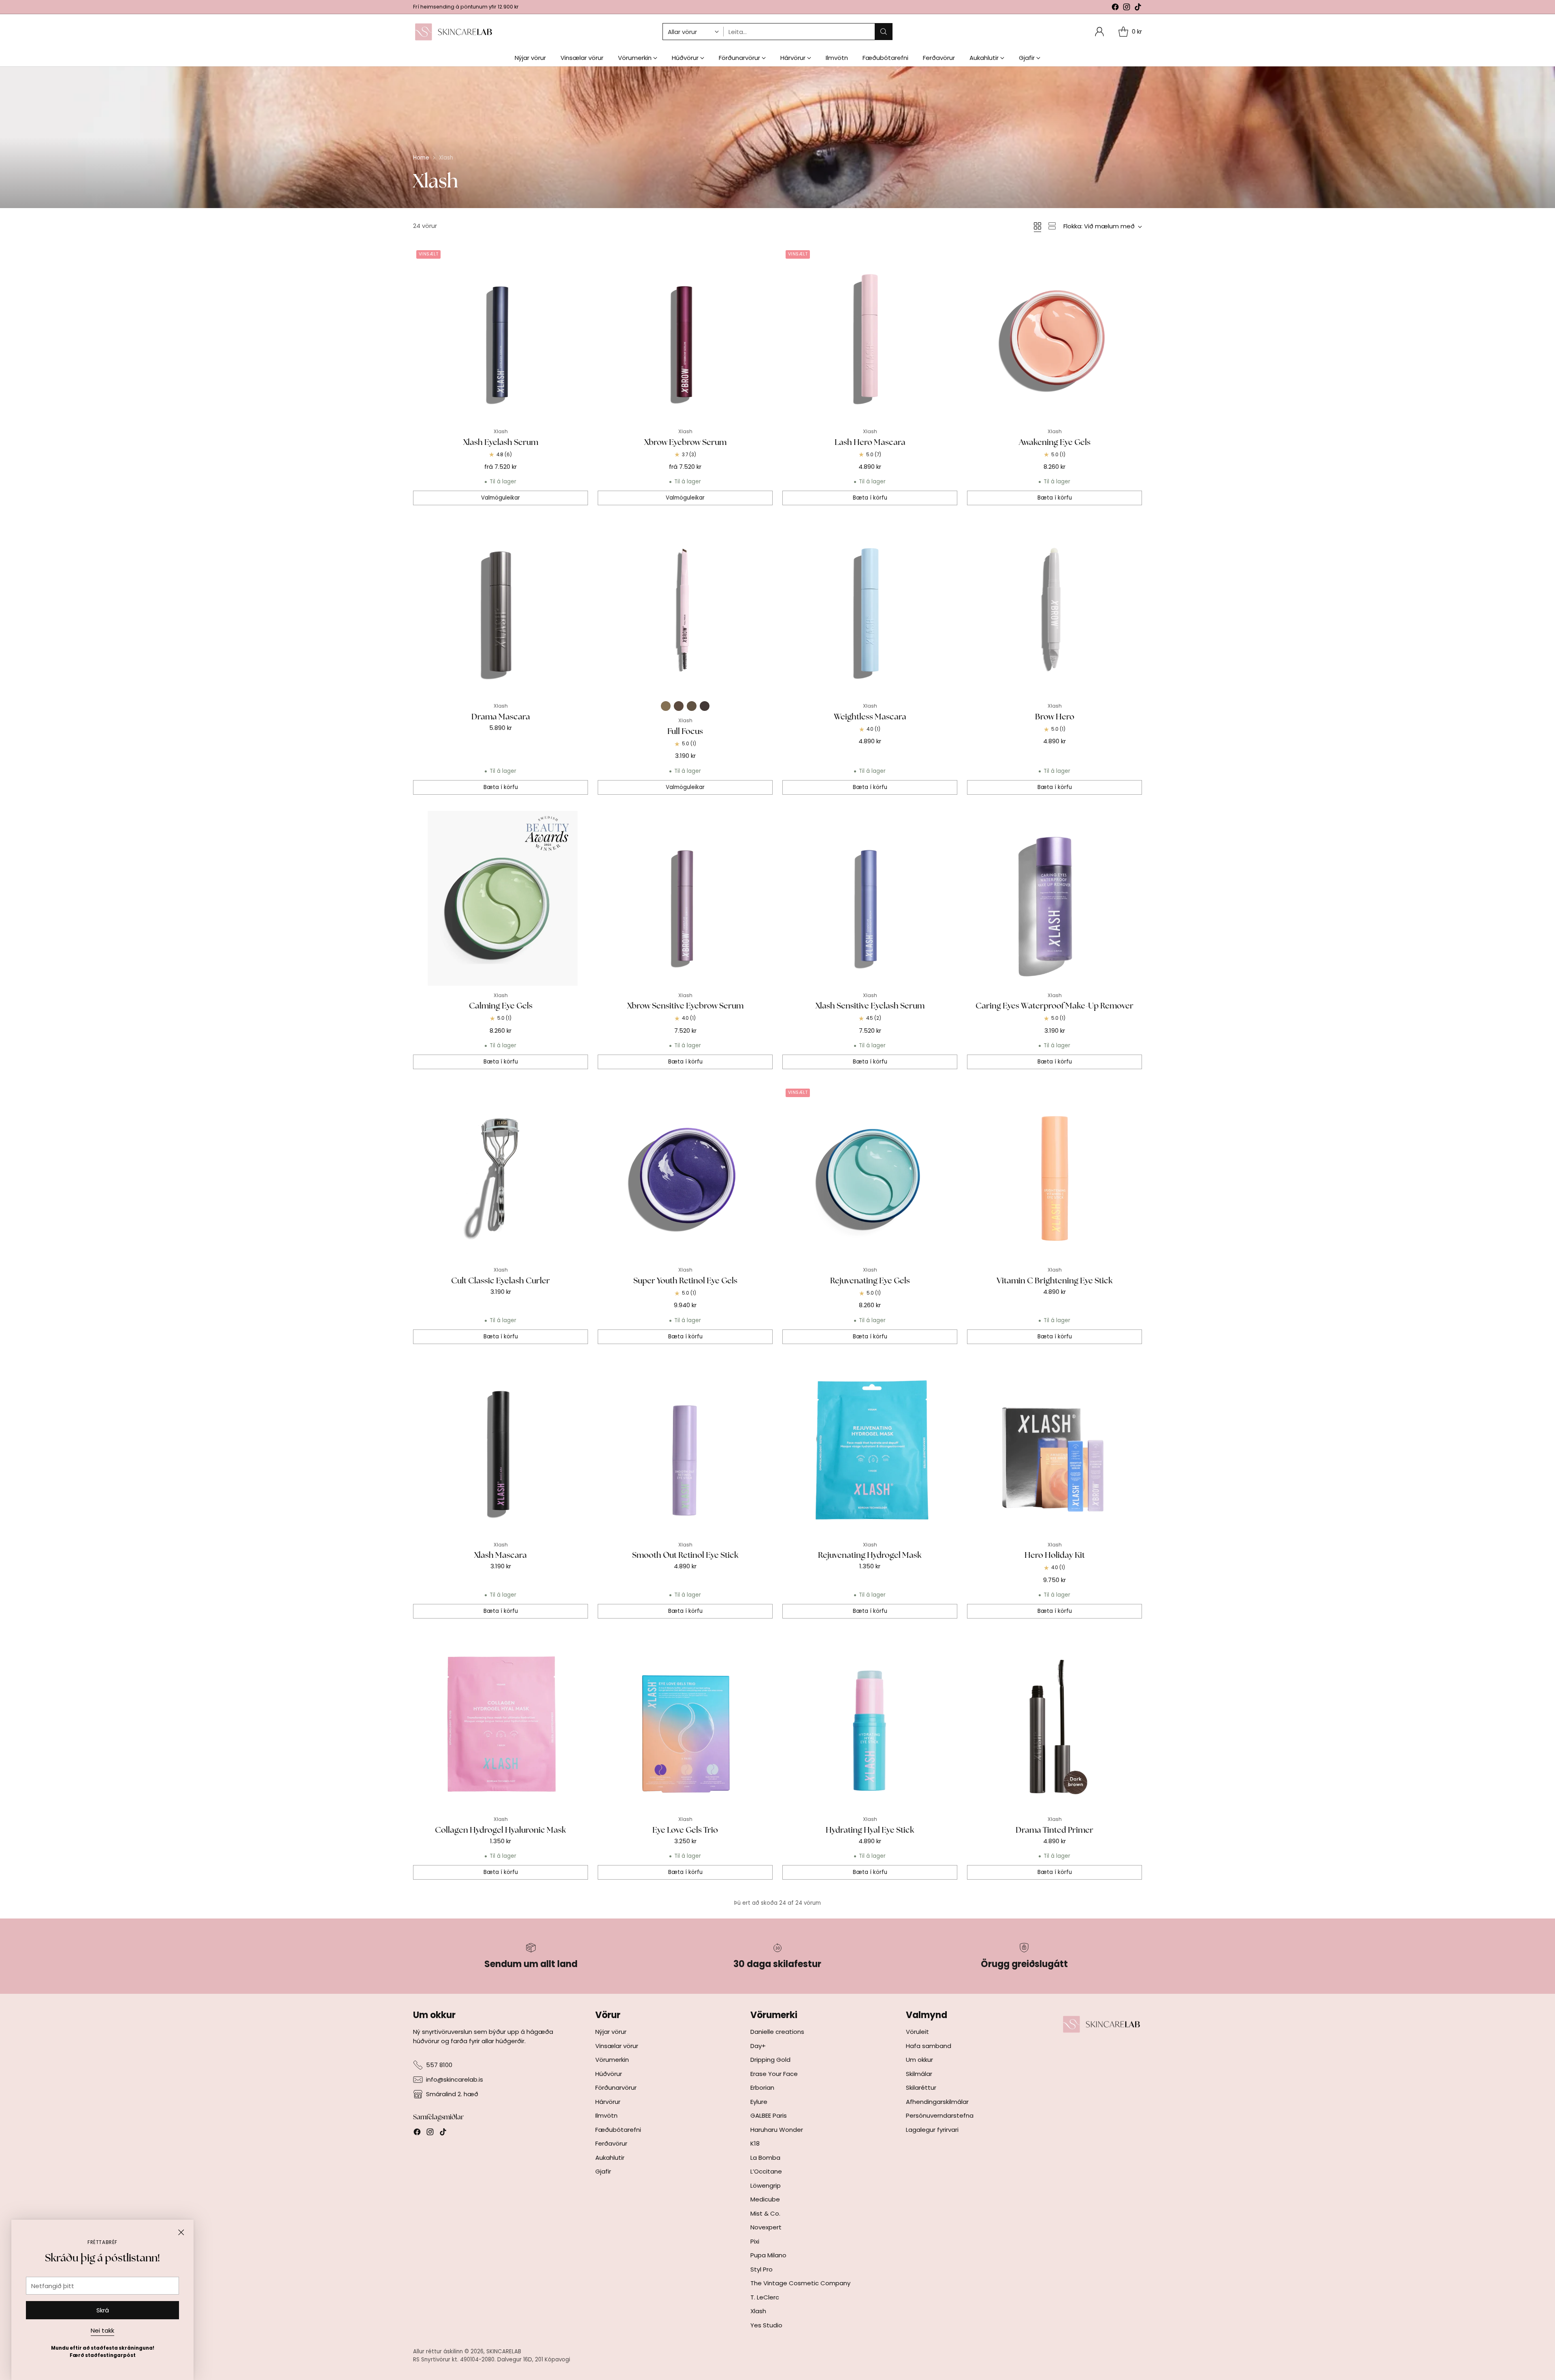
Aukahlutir (610, 2158)
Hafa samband (929, 2046)
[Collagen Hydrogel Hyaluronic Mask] (501, 1722)
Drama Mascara (501, 717)
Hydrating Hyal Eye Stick (870, 1830)
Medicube (765, 2199)
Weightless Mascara (870, 717)
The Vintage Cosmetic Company (800, 2283)
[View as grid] (1037, 226)
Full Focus (685, 731)
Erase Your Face (774, 2074)
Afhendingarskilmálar (937, 2102)
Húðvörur (609, 2074)
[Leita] (884, 32)
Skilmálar (919, 2074)
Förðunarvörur (616, 2088)
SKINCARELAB (504, 2351)
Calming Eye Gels (501, 1006)
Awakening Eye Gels (1055, 442)
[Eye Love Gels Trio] (685, 1722)
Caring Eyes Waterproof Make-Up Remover (1054, 1006)
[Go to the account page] (1099, 32)
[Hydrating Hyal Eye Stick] (870, 1722)
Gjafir (603, 2171)
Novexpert (766, 2227)
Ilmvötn (606, 2115)
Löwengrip (766, 2185)
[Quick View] (577, 257)
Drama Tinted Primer (1054, 1830)
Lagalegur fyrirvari (932, 2130)
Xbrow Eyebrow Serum (685, 442)
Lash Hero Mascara (870, 442)
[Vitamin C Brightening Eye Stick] (1054, 1173)
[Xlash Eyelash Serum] (501, 334)
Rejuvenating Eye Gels (870, 1280)
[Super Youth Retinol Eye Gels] (685, 1173)
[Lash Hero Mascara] (870, 334)
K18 (755, 2143)
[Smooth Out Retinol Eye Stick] (685, 1448)
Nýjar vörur (611, 2032)
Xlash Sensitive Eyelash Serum (870, 1006)
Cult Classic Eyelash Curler (501, 1280)
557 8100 (439, 2065)
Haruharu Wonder (777, 2130)
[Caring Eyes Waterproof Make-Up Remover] (1054, 898)
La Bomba (765, 2158)
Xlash (758, 2311)
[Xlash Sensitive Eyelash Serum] (870, 898)
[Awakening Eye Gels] (1054, 334)
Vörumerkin (612, 2060)
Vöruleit (917, 2032)
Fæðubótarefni (618, 2130)
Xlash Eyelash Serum (501, 442)
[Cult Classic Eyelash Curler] (501, 1173)
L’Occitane (766, 2171)
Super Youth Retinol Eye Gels (685, 1280)
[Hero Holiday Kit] (1054, 1448)
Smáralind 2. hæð (452, 2094)
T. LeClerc (765, 2297)
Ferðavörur (611, 2143)
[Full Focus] (685, 609)
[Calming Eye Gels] (501, 898)
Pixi (755, 2241)
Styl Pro (762, 2269)
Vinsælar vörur (617, 2046)
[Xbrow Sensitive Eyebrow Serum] (685, 898)
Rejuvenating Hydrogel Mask (870, 1555)
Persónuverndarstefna (940, 2115)
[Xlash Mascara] (501, 1448)
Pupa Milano (768, 2255)
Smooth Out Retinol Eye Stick (685, 1555)
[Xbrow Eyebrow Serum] (685, 334)
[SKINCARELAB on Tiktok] (1138, 8)
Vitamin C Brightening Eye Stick (1055, 1280)
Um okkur (919, 2060)
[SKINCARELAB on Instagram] (1127, 8)
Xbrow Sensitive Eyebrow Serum (685, 1006)
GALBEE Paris (769, 2115)
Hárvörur (608, 2102)
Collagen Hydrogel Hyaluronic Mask (501, 1830)
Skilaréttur (921, 2088)
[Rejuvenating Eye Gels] (870, 1173)
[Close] (181, 2232)
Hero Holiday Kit (1055, 1555)
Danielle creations (777, 2032)
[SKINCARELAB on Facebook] (1115, 8)
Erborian (762, 2088)
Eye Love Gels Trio (685, 1830)
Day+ (758, 2046)
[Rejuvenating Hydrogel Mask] (870, 1448)
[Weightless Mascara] (870, 609)
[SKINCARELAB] (454, 32)
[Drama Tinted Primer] (1054, 1722)
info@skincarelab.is (455, 2079)
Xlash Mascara (501, 1555)
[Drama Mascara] (501, 609)
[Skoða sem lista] (1052, 226)
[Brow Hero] (1054, 609)
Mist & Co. (765, 2213)
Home (421, 158)
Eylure (759, 2102)
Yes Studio (766, 2325)
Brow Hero (1055, 717)
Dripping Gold (770, 2060)
